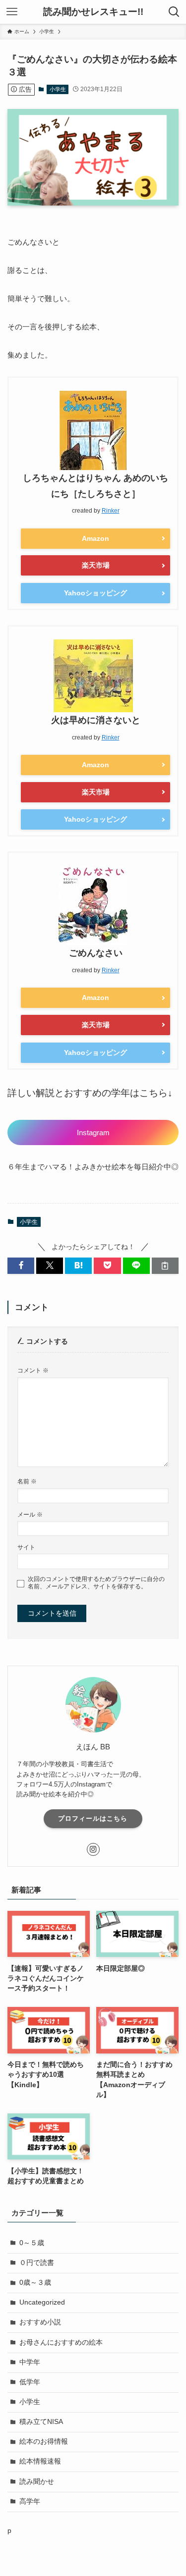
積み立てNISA (41, 2422)
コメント (33, 1370)
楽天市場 (96, 565)
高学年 (30, 2501)
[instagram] (93, 1849)
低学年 (30, 2382)
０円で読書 (37, 2263)
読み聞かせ (37, 2482)
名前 (27, 1481)
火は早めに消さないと (96, 720)
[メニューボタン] (12, 12)
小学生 (58, 89)
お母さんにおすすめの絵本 (61, 2342)
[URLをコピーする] (165, 1266)
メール (30, 1515)
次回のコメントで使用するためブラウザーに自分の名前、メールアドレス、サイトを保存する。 (96, 1583)
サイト (26, 1547)
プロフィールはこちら (93, 1818)
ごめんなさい (96, 953)
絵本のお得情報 (44, 2442)
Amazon (95, 538)
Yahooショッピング (95, 593)
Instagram (93, 1132)
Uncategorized (42, 2302)
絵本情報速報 (40, 2461)
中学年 (30, 2362)
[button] (21, 1266)
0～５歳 (32, 2243)
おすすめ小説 (40, 2322)
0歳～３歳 (35, 2283)
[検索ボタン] (174, 12)
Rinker (111, 511)
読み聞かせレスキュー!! (93, 12)
